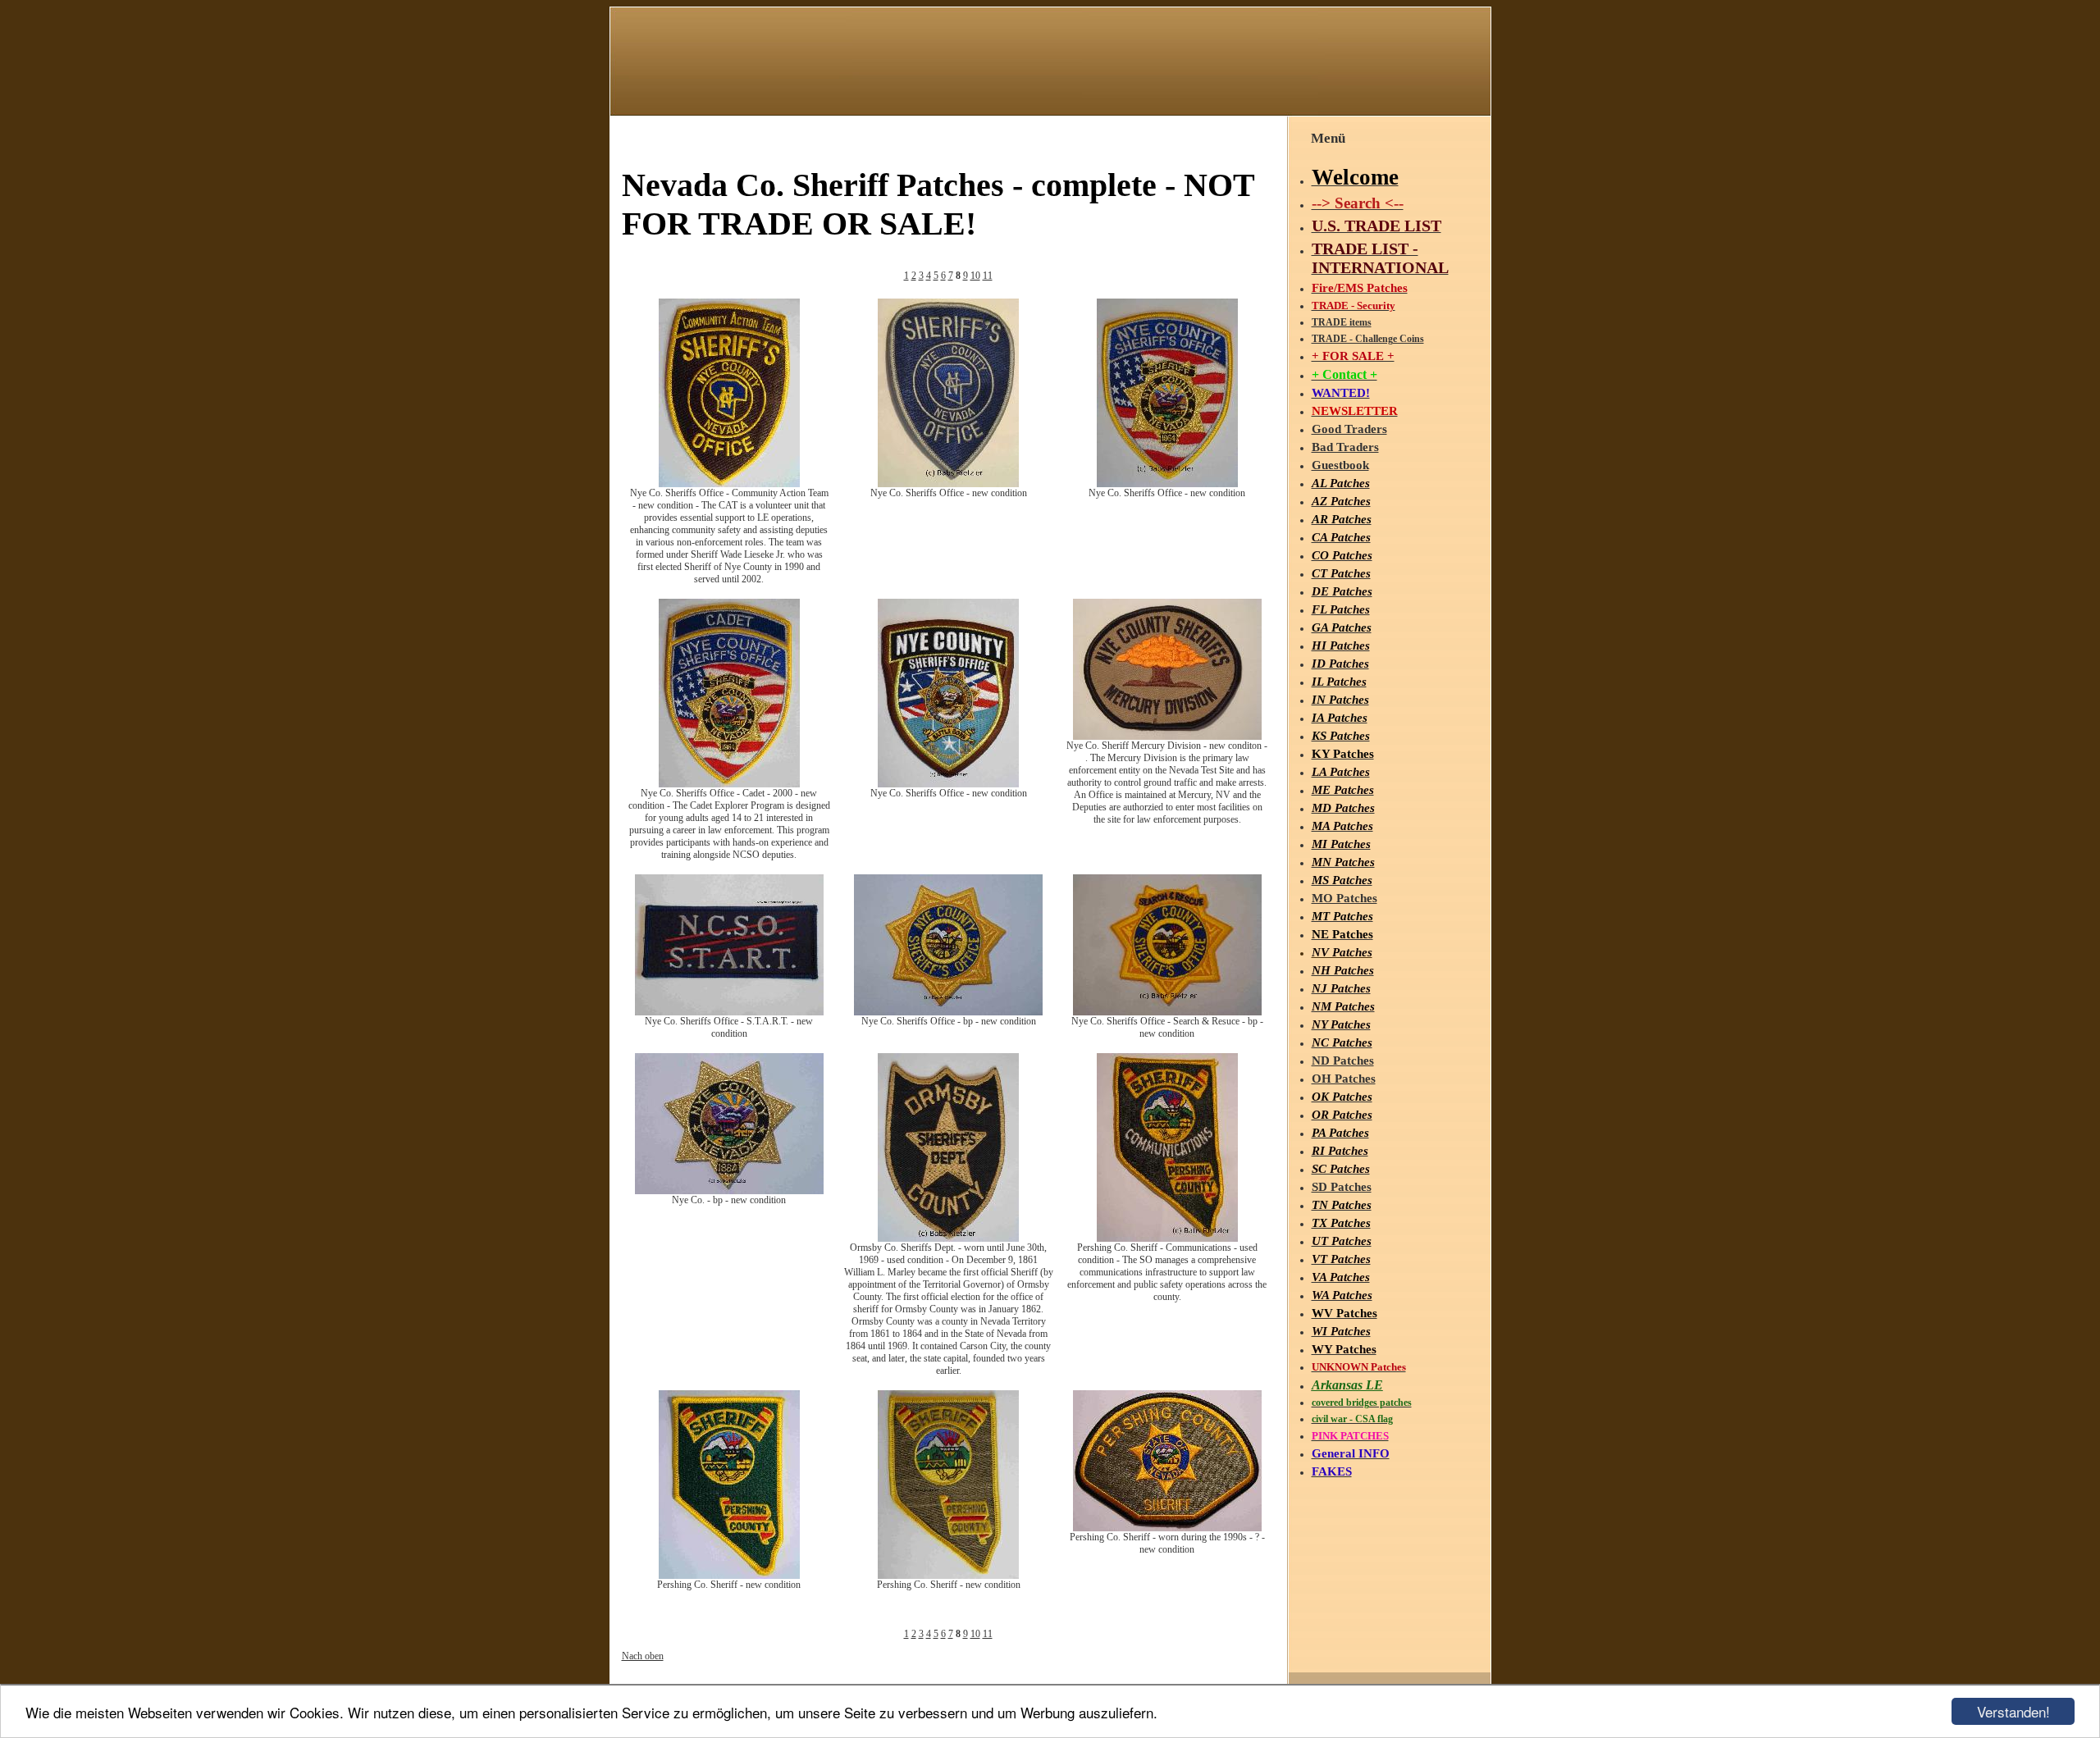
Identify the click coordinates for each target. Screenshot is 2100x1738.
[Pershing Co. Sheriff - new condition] (729, 1576)
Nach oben (643, 1656)
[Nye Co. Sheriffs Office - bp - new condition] (948, 1012)
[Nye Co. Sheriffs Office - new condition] (948, 484)
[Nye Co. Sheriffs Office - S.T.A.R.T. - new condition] (729, 1012)
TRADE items (1342, 322)
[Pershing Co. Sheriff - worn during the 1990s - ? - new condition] (1167, 1528)
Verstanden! (2013, 1711)
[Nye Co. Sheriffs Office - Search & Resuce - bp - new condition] (1167, 1012)
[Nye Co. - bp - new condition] (729, 1191)
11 (988, 276)
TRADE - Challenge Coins (1368, 339)
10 (975, 276)
